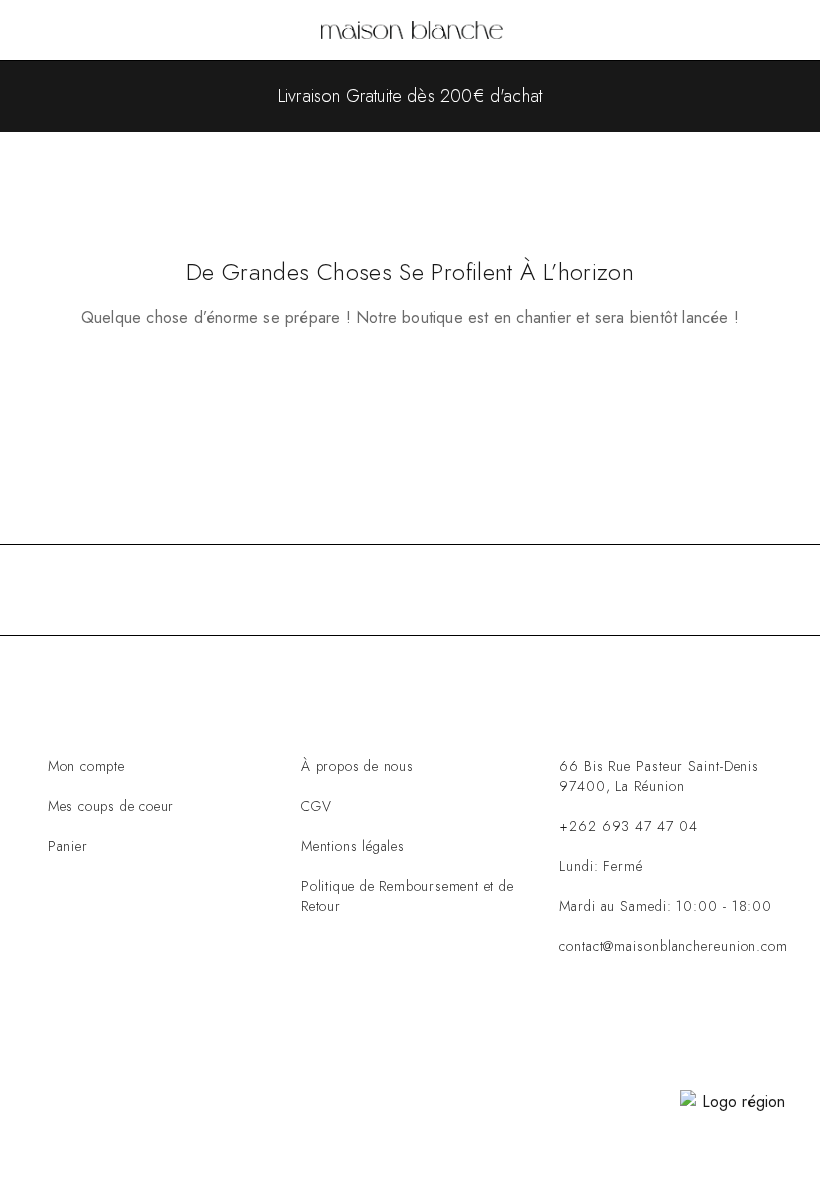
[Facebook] (560, 1028)
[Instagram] (622, 1028)
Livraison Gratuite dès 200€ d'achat (410, 96)
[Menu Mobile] (39, 30)
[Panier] (790, 31)
